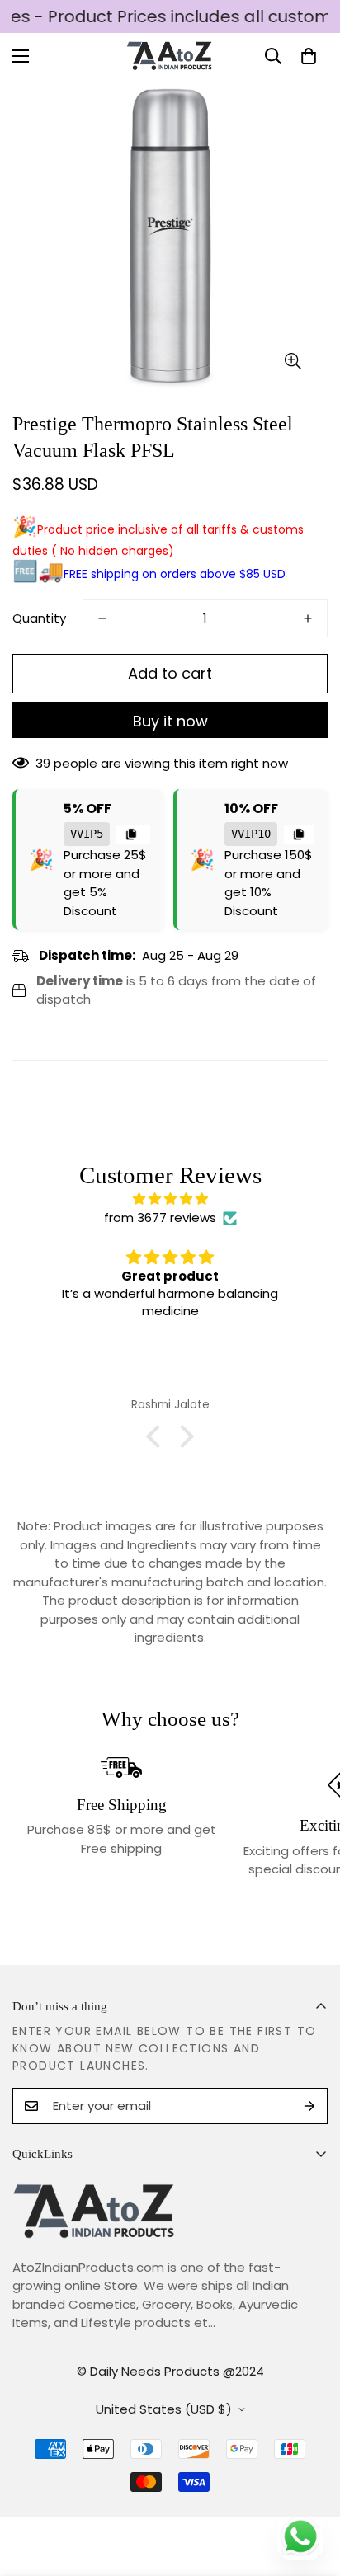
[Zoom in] (293, 362)
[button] (309, 56)
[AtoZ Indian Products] (170, 56)
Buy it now (170, 721)
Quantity (39, 618)
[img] (170, 1199)
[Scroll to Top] (310, 2489)
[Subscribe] (309, 2106)
